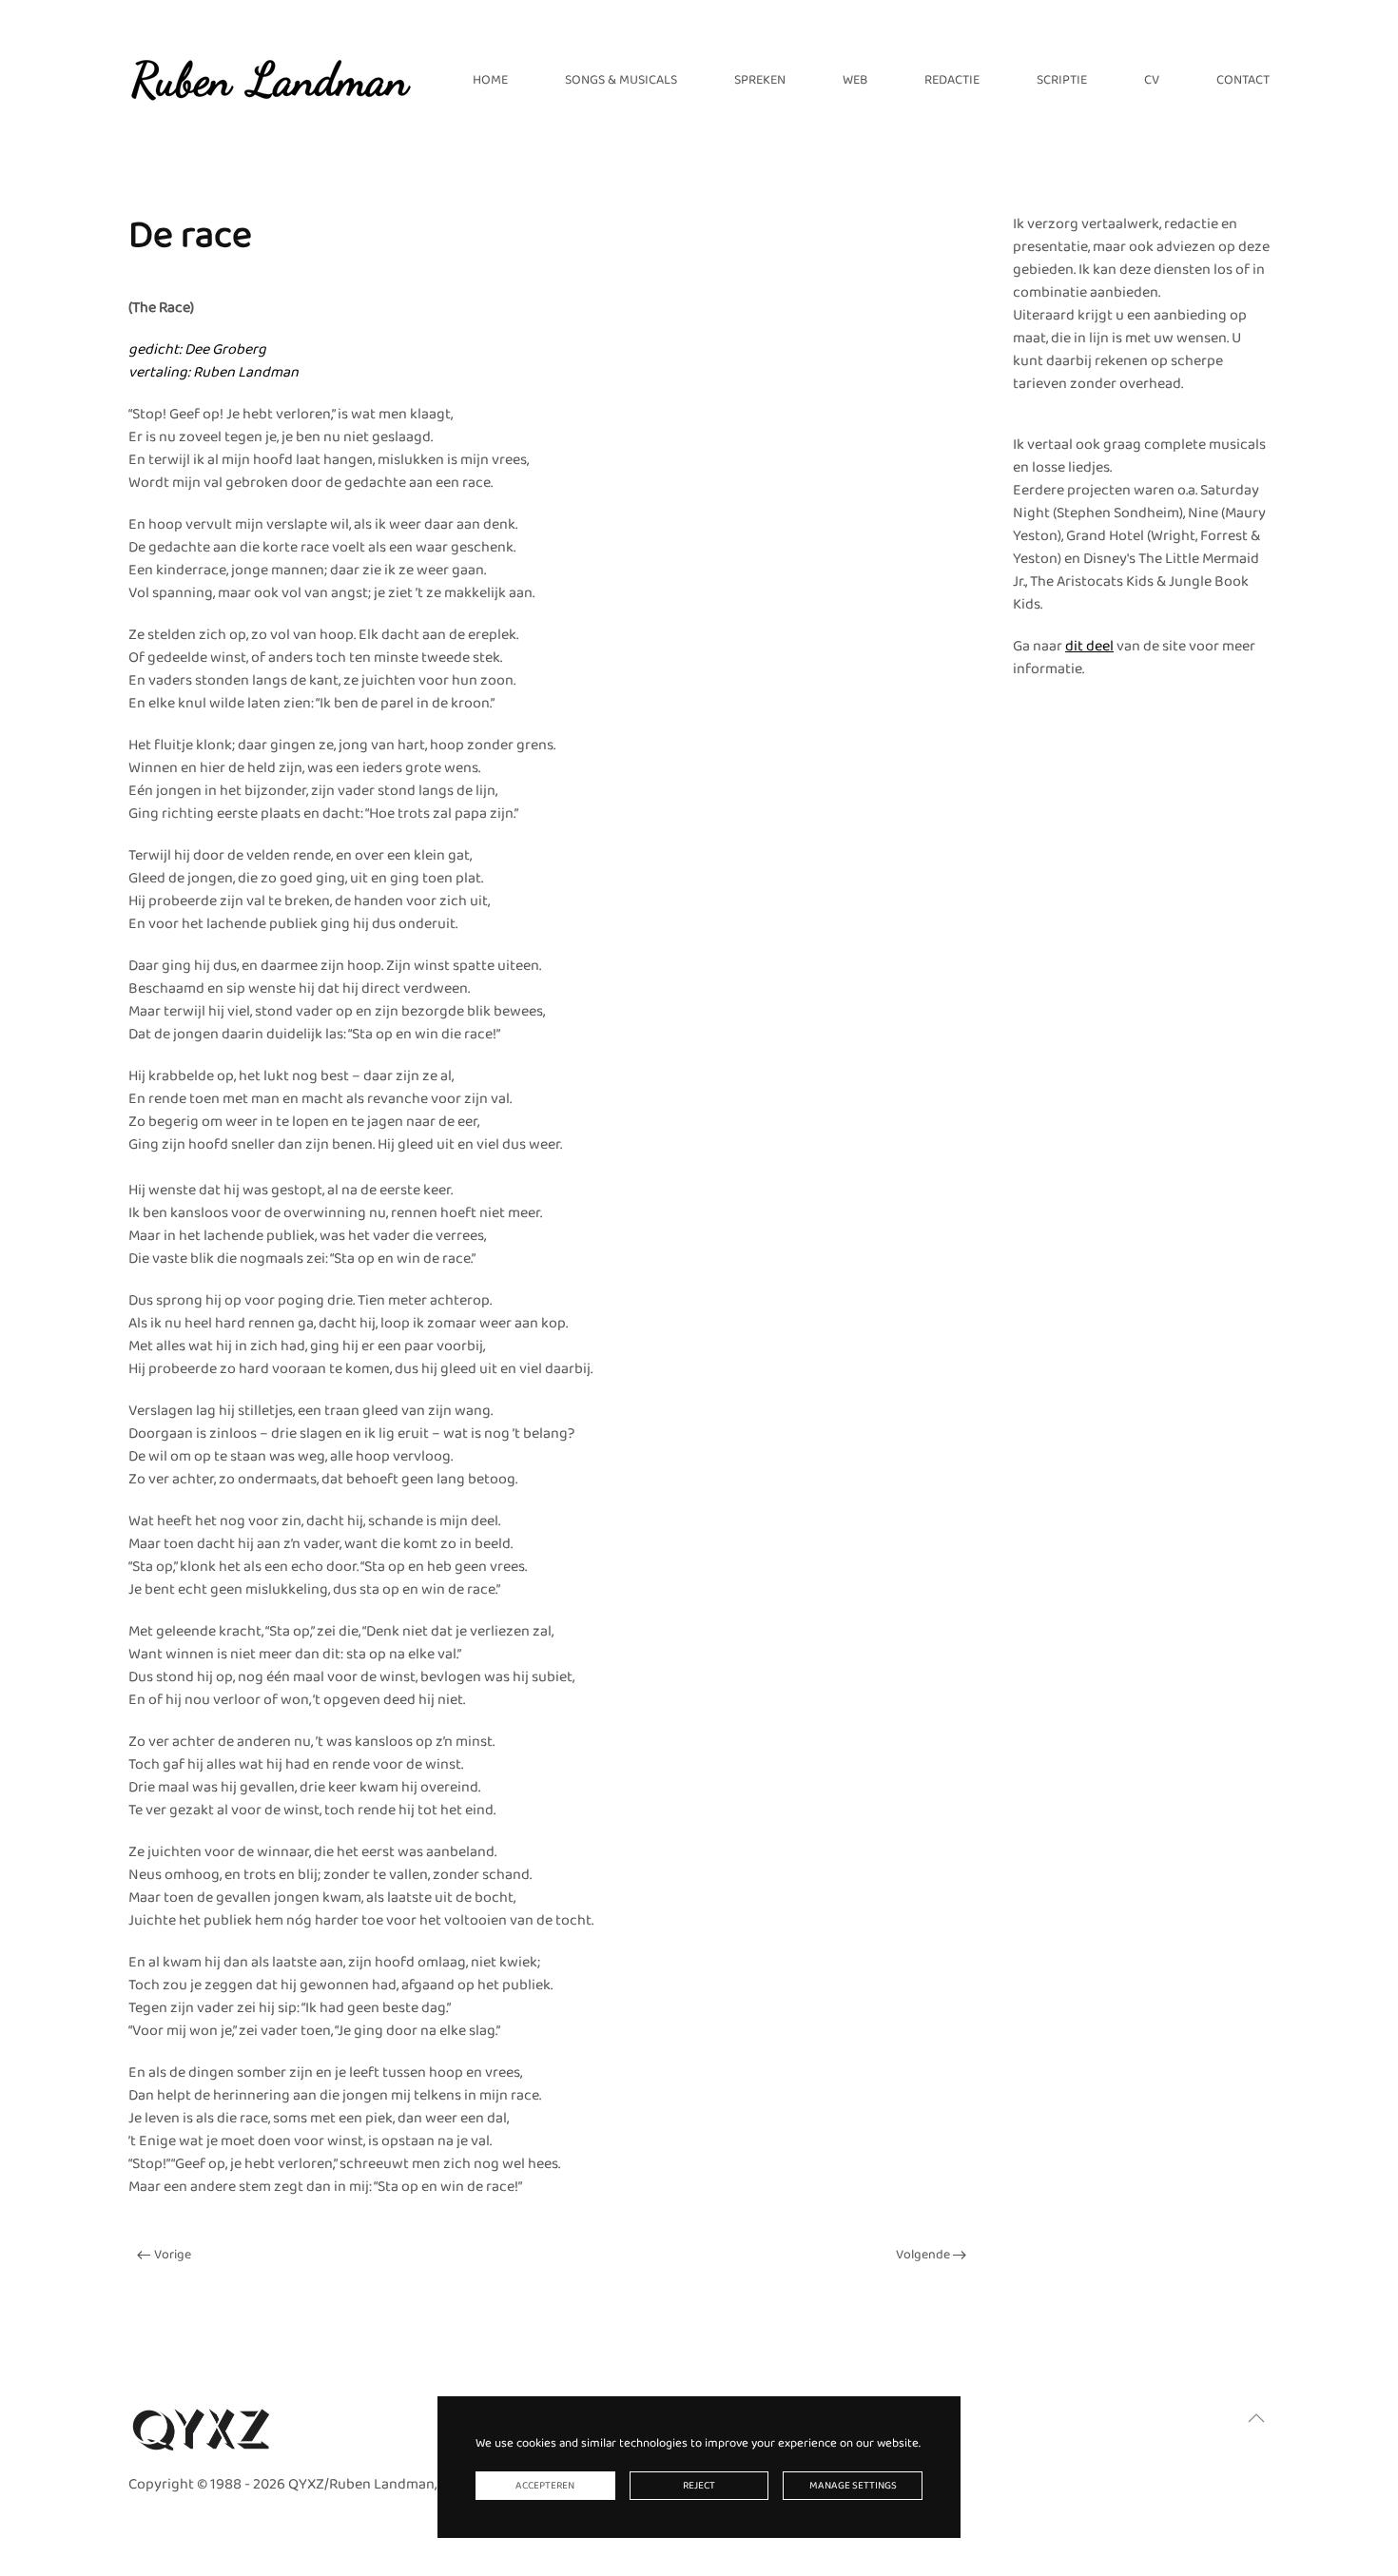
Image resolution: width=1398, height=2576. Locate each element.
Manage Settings (853, 2486)
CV (1152, 80)
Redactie (952, 80)
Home (490, 80)
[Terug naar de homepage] (271, 80)
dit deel (1089, 646)
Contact (1243, 80)
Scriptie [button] (1062, 80)
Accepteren (545, 2486)
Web (855, 80)
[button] (1256, 2418)
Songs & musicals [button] (621, 80)
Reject (699, 2486)
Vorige (173, 2255)
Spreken (760, 80)
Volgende (923, 2255)
